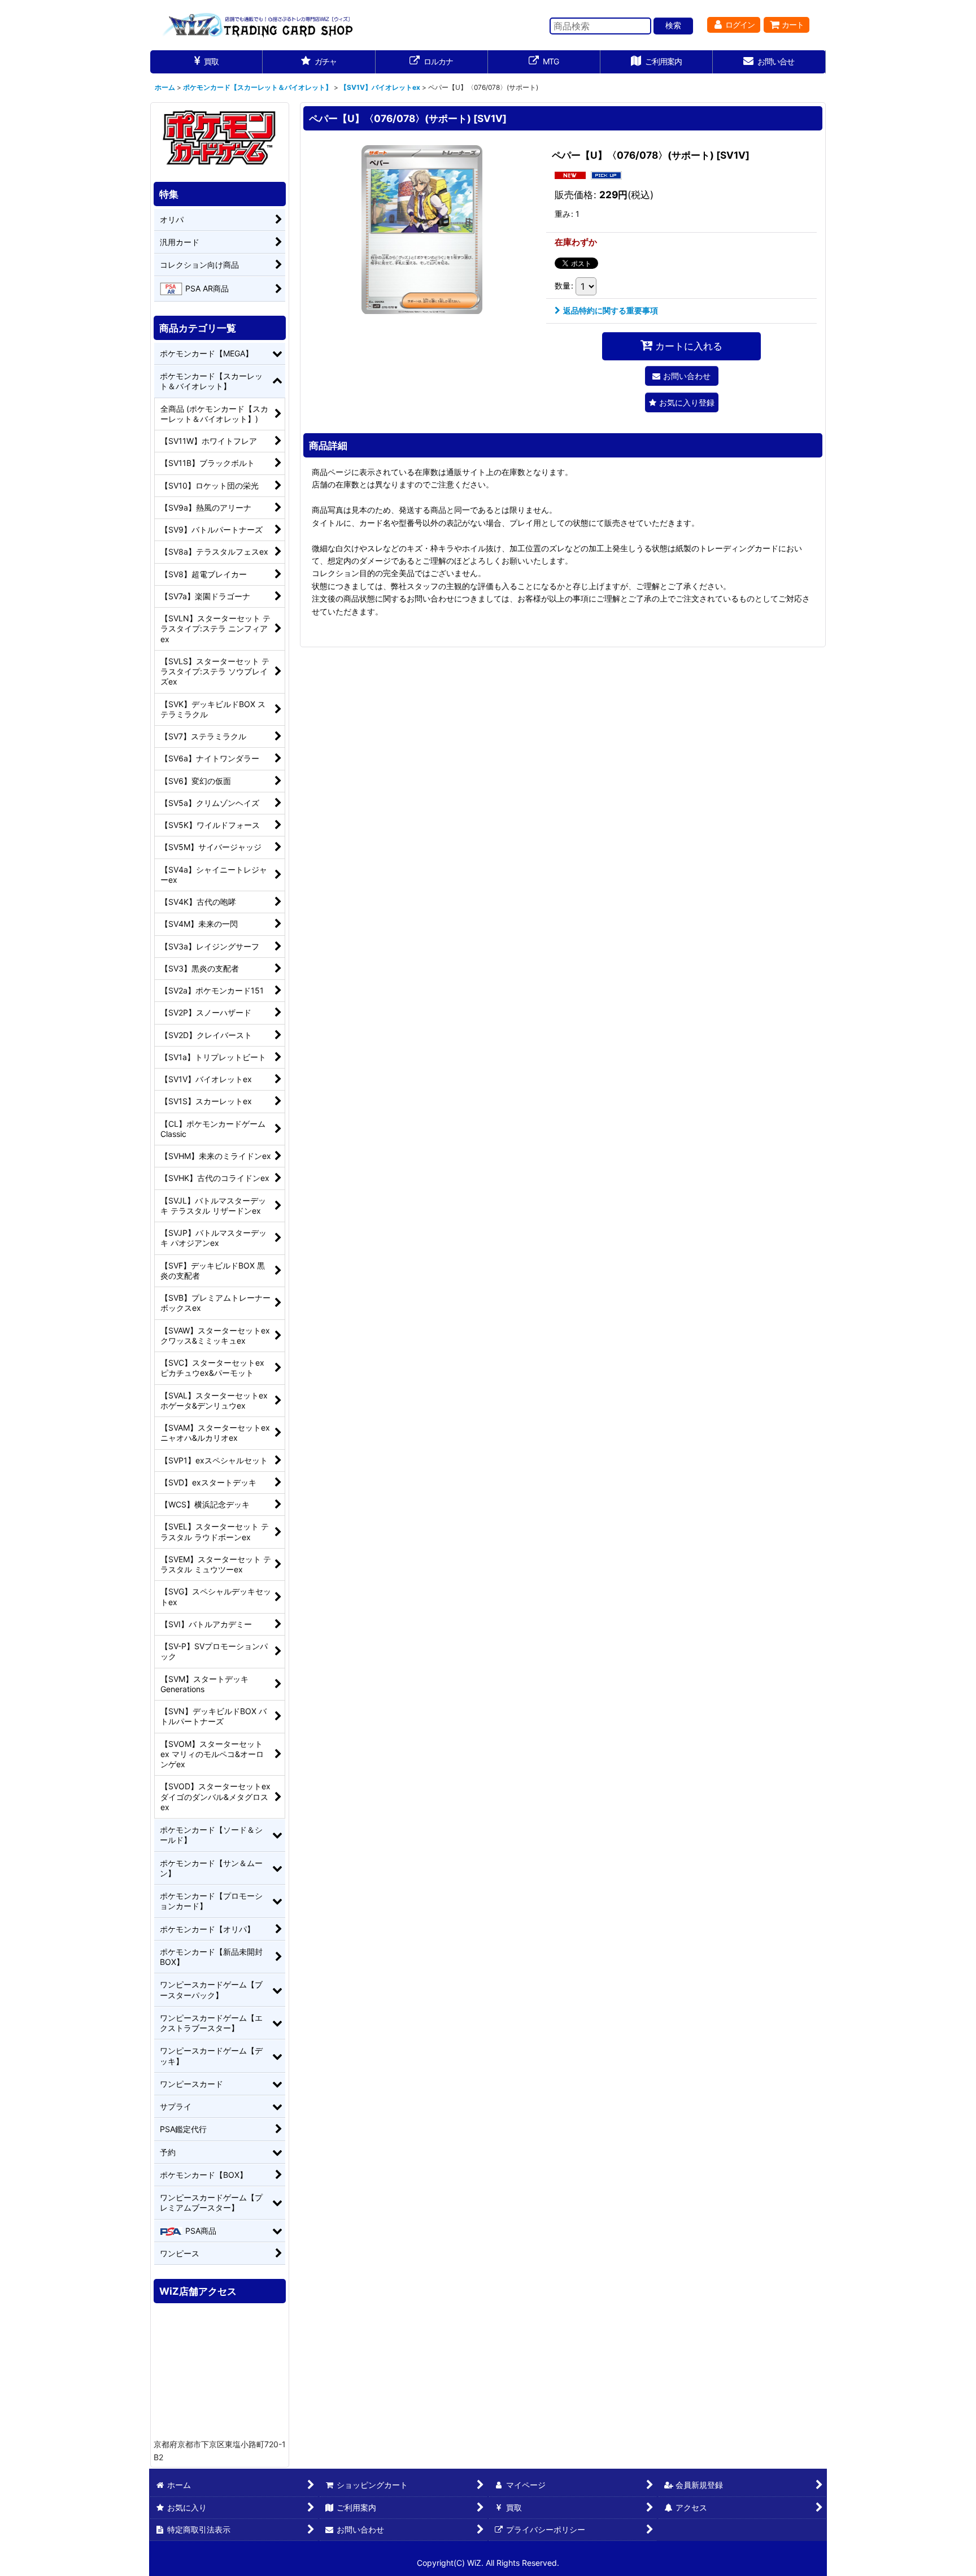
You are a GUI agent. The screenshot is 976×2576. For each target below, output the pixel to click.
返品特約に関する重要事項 (611, 310)
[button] (682, 402)
